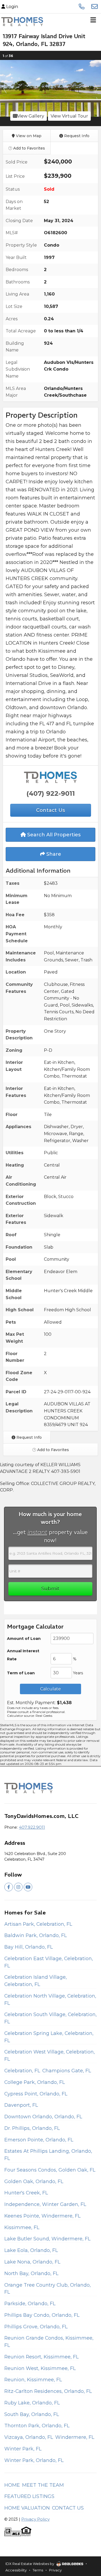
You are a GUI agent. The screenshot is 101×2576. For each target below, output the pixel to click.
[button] (5, 88)
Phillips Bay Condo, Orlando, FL (42, 2315)
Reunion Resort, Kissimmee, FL (41, 2357)
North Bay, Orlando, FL (31, 2273)
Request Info (76, 136)
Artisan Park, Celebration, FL (38, 1924)
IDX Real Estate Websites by (30, 2564)
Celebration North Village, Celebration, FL (50, 1999)
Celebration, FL (22, 2071)
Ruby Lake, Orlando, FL (32, 2403)
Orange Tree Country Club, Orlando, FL (48, 2289)
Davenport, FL (21, 2105)
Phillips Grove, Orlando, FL (36, 2327)
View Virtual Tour (69, 116)
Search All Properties (53, 835)
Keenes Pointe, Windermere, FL (42, 2216)
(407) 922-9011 (51, 793)
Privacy (55, 2570)
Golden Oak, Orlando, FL (34, 2181)
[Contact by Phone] (82, 6)
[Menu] (93, 22)
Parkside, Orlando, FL (30, 2303)
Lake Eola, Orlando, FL (31, 2250)
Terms (38, 2570)
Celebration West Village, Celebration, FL (50, 2055)
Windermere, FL (75, 2437)
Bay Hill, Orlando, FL (29, 1947)
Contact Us (68, 2508)
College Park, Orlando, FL (35, 2082)
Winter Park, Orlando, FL (34, 2460)
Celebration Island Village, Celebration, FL (36, 1981)
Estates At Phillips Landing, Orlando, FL (48, 2155)
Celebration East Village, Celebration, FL (49, 1962)
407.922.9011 (32, 1827)
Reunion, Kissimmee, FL (33, 2380)
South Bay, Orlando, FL (32, 2414)
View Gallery (31, 116)
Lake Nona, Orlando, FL (32, 2262)
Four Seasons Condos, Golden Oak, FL (50, 2170)
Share (53, 854)
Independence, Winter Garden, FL (45, 2204)
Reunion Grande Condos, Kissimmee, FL (49, 2342)
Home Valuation (27, 2508)
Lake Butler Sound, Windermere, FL (47, 2239)
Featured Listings (29, 2496)
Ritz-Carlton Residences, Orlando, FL (48, 2391)
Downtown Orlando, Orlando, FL (43, 2117)
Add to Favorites (29, 148)
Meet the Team (43, 2485)
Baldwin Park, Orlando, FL (36, 1935)
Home (12, 2485)
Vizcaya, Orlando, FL (29, 2437)
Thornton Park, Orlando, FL (37, 2426)
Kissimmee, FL (22, 2227)
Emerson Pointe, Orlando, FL (39, 2140)
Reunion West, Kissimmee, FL (40, 2368)
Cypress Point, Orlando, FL (36, 2094)
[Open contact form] (95, 6)
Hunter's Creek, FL (26, 2193)
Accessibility (16, 2570)
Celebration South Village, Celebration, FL (50, 2018)
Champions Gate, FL (67, 2071)
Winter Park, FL (23, 2449)
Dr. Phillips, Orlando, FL (32, 2128)
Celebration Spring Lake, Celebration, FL (49, 2037)
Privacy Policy (35, 2519)
